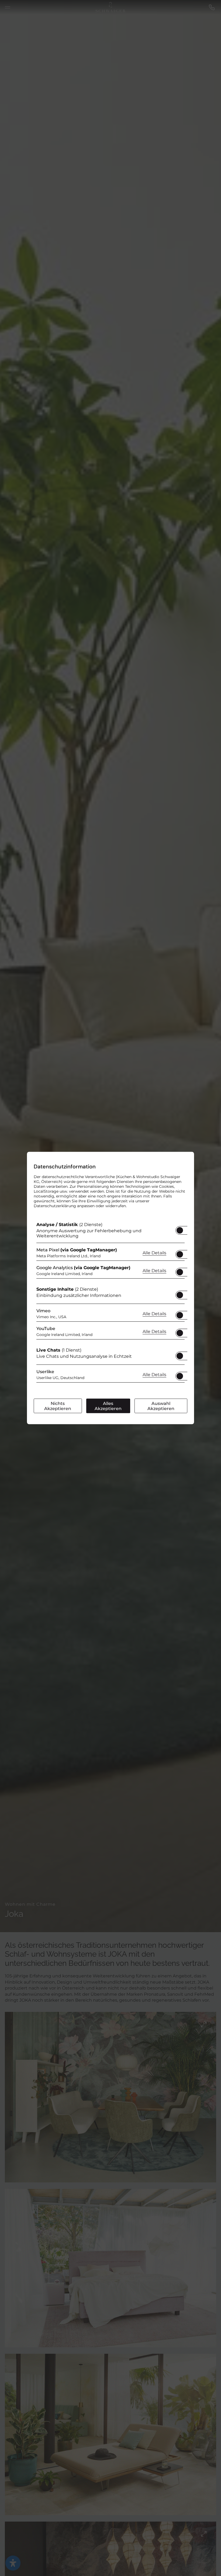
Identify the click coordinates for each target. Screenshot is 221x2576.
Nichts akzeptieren (58, 1406)
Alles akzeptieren (108, 1406)
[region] (110, 1304)
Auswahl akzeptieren (161, 1406)
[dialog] (110, 1288)
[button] (180, 1230)
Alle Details (154, 1252)
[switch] (180, 1229)
